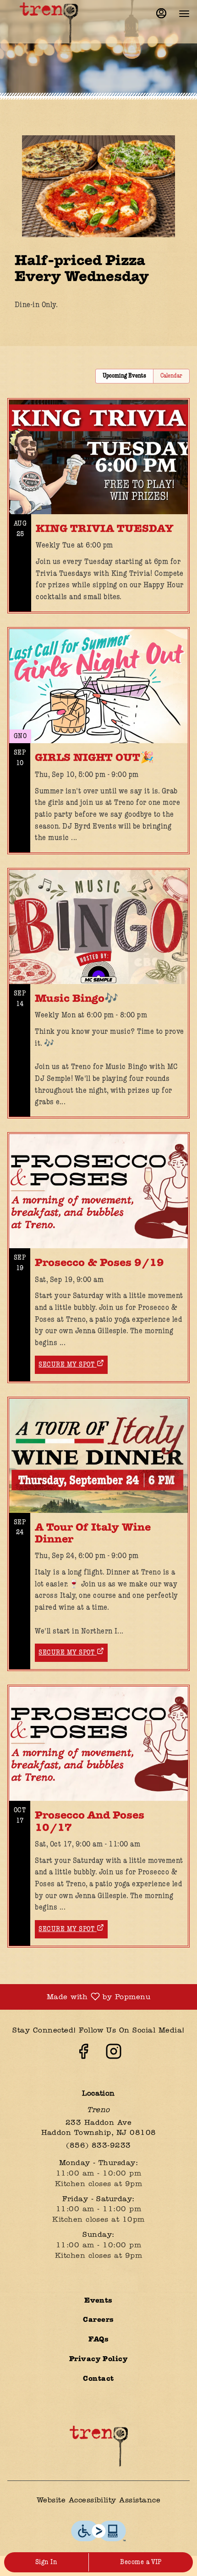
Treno (98, 2446)
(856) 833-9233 (98, 2146)
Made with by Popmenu (79, 1997)
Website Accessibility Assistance (98, 2501)
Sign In (46, 2562)
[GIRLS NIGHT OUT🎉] (98, 748)
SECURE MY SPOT (66, 1365)
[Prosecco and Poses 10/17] (98, 1800)
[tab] (124, 376)
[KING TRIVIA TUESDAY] (98, 513)
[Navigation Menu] (184, 14)
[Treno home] (49, 23)
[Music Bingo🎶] (98, 1000)
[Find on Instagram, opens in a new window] (114, 2055)
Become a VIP (141, 2562)
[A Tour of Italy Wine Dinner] (98, 1518)
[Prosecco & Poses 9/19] (98, 1241)
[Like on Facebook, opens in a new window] (83, 2055)
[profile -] (161, 13)
